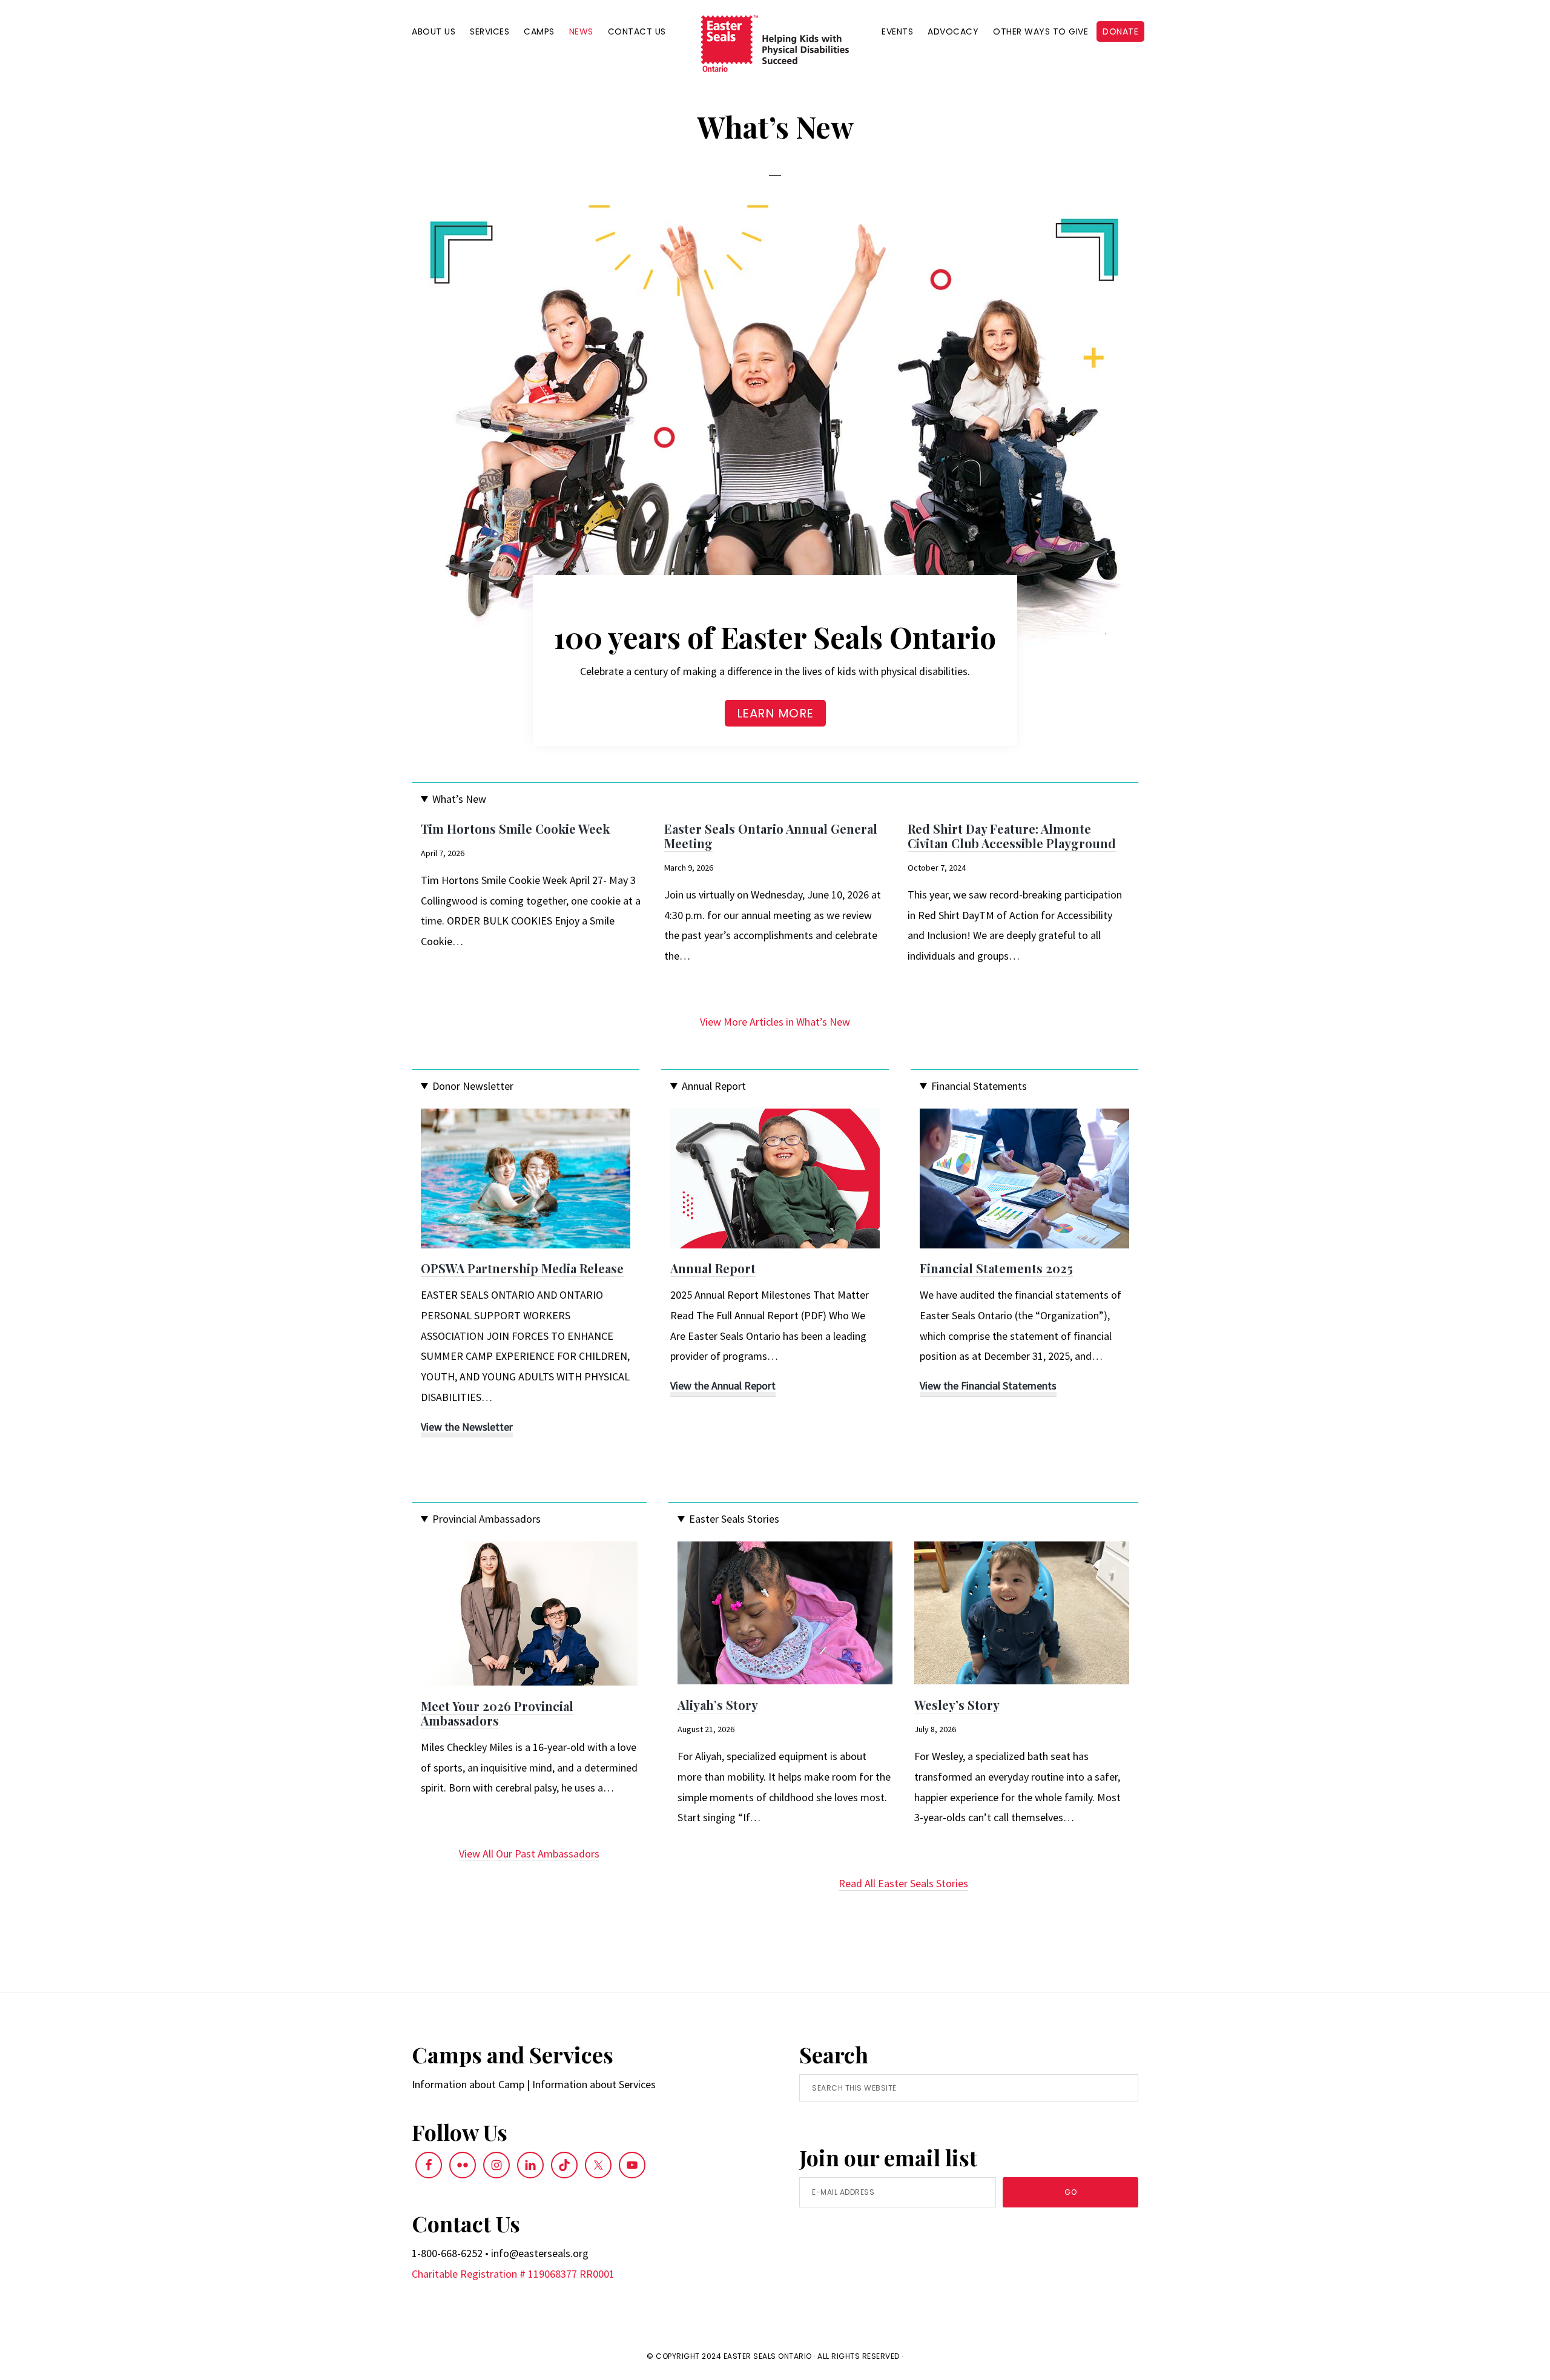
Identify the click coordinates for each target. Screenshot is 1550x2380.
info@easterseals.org (540, 2253)
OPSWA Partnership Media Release (522, 1268)
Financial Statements (979, 1086)
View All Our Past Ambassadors (529, 1854)
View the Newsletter (467, 1429)
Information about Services (594, 2084)
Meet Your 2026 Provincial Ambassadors (497, 1713)
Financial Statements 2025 (996, 1268)
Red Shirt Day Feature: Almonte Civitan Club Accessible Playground (1012, 836)
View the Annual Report (723, 1387)
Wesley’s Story (957, 1705)
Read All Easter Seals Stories (903, 1883)
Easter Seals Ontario (768, 2356)
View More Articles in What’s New (775, 1022)
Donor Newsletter (473, 1086)
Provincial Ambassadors (486, 1519)
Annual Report (714, 1086)
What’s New (459, 799)
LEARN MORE (775, 713)
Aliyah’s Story (718, 1705)
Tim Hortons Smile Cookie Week (515, 829)
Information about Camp (468, 2084)
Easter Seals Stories (734, 1519)
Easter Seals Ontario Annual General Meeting (771, 836)
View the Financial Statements (988, 1387)
